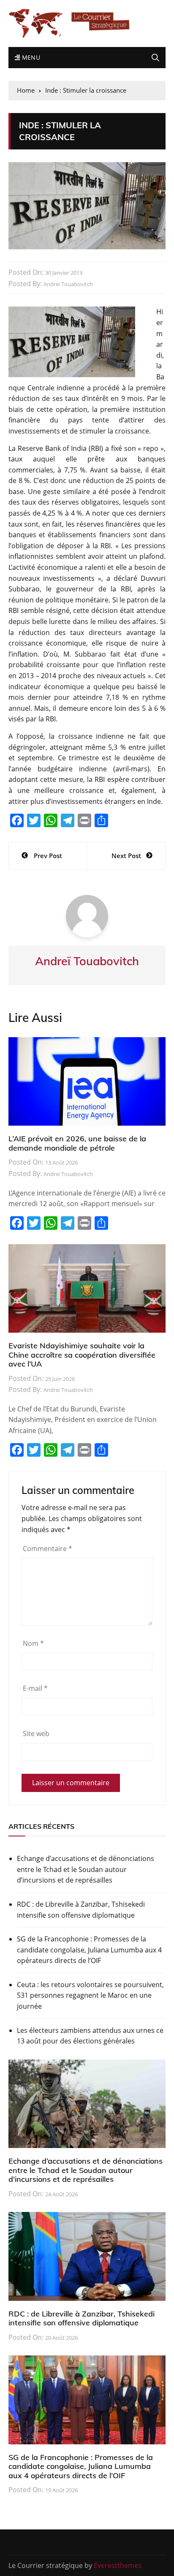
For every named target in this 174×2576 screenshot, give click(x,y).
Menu (30, 57)
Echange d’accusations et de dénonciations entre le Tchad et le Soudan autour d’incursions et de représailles (86, 1869)
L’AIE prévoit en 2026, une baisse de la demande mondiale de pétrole (77, 1143)
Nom (33, 1643)
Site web (36, 1734)
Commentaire (48, 1549)
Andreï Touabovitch (68, 284)
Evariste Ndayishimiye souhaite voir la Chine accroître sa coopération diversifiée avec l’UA (82, 1355)
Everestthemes (118, 2565)
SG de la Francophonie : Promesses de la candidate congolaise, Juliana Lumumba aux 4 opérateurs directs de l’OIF (89, 1950)
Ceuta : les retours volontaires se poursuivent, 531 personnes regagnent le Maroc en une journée (90, 1995)
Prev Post (48, 856)
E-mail (35, 1688)
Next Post (126, 856)
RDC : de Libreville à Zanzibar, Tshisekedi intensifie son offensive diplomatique (81, 1910)
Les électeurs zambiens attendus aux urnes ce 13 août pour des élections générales (90, 2036)
